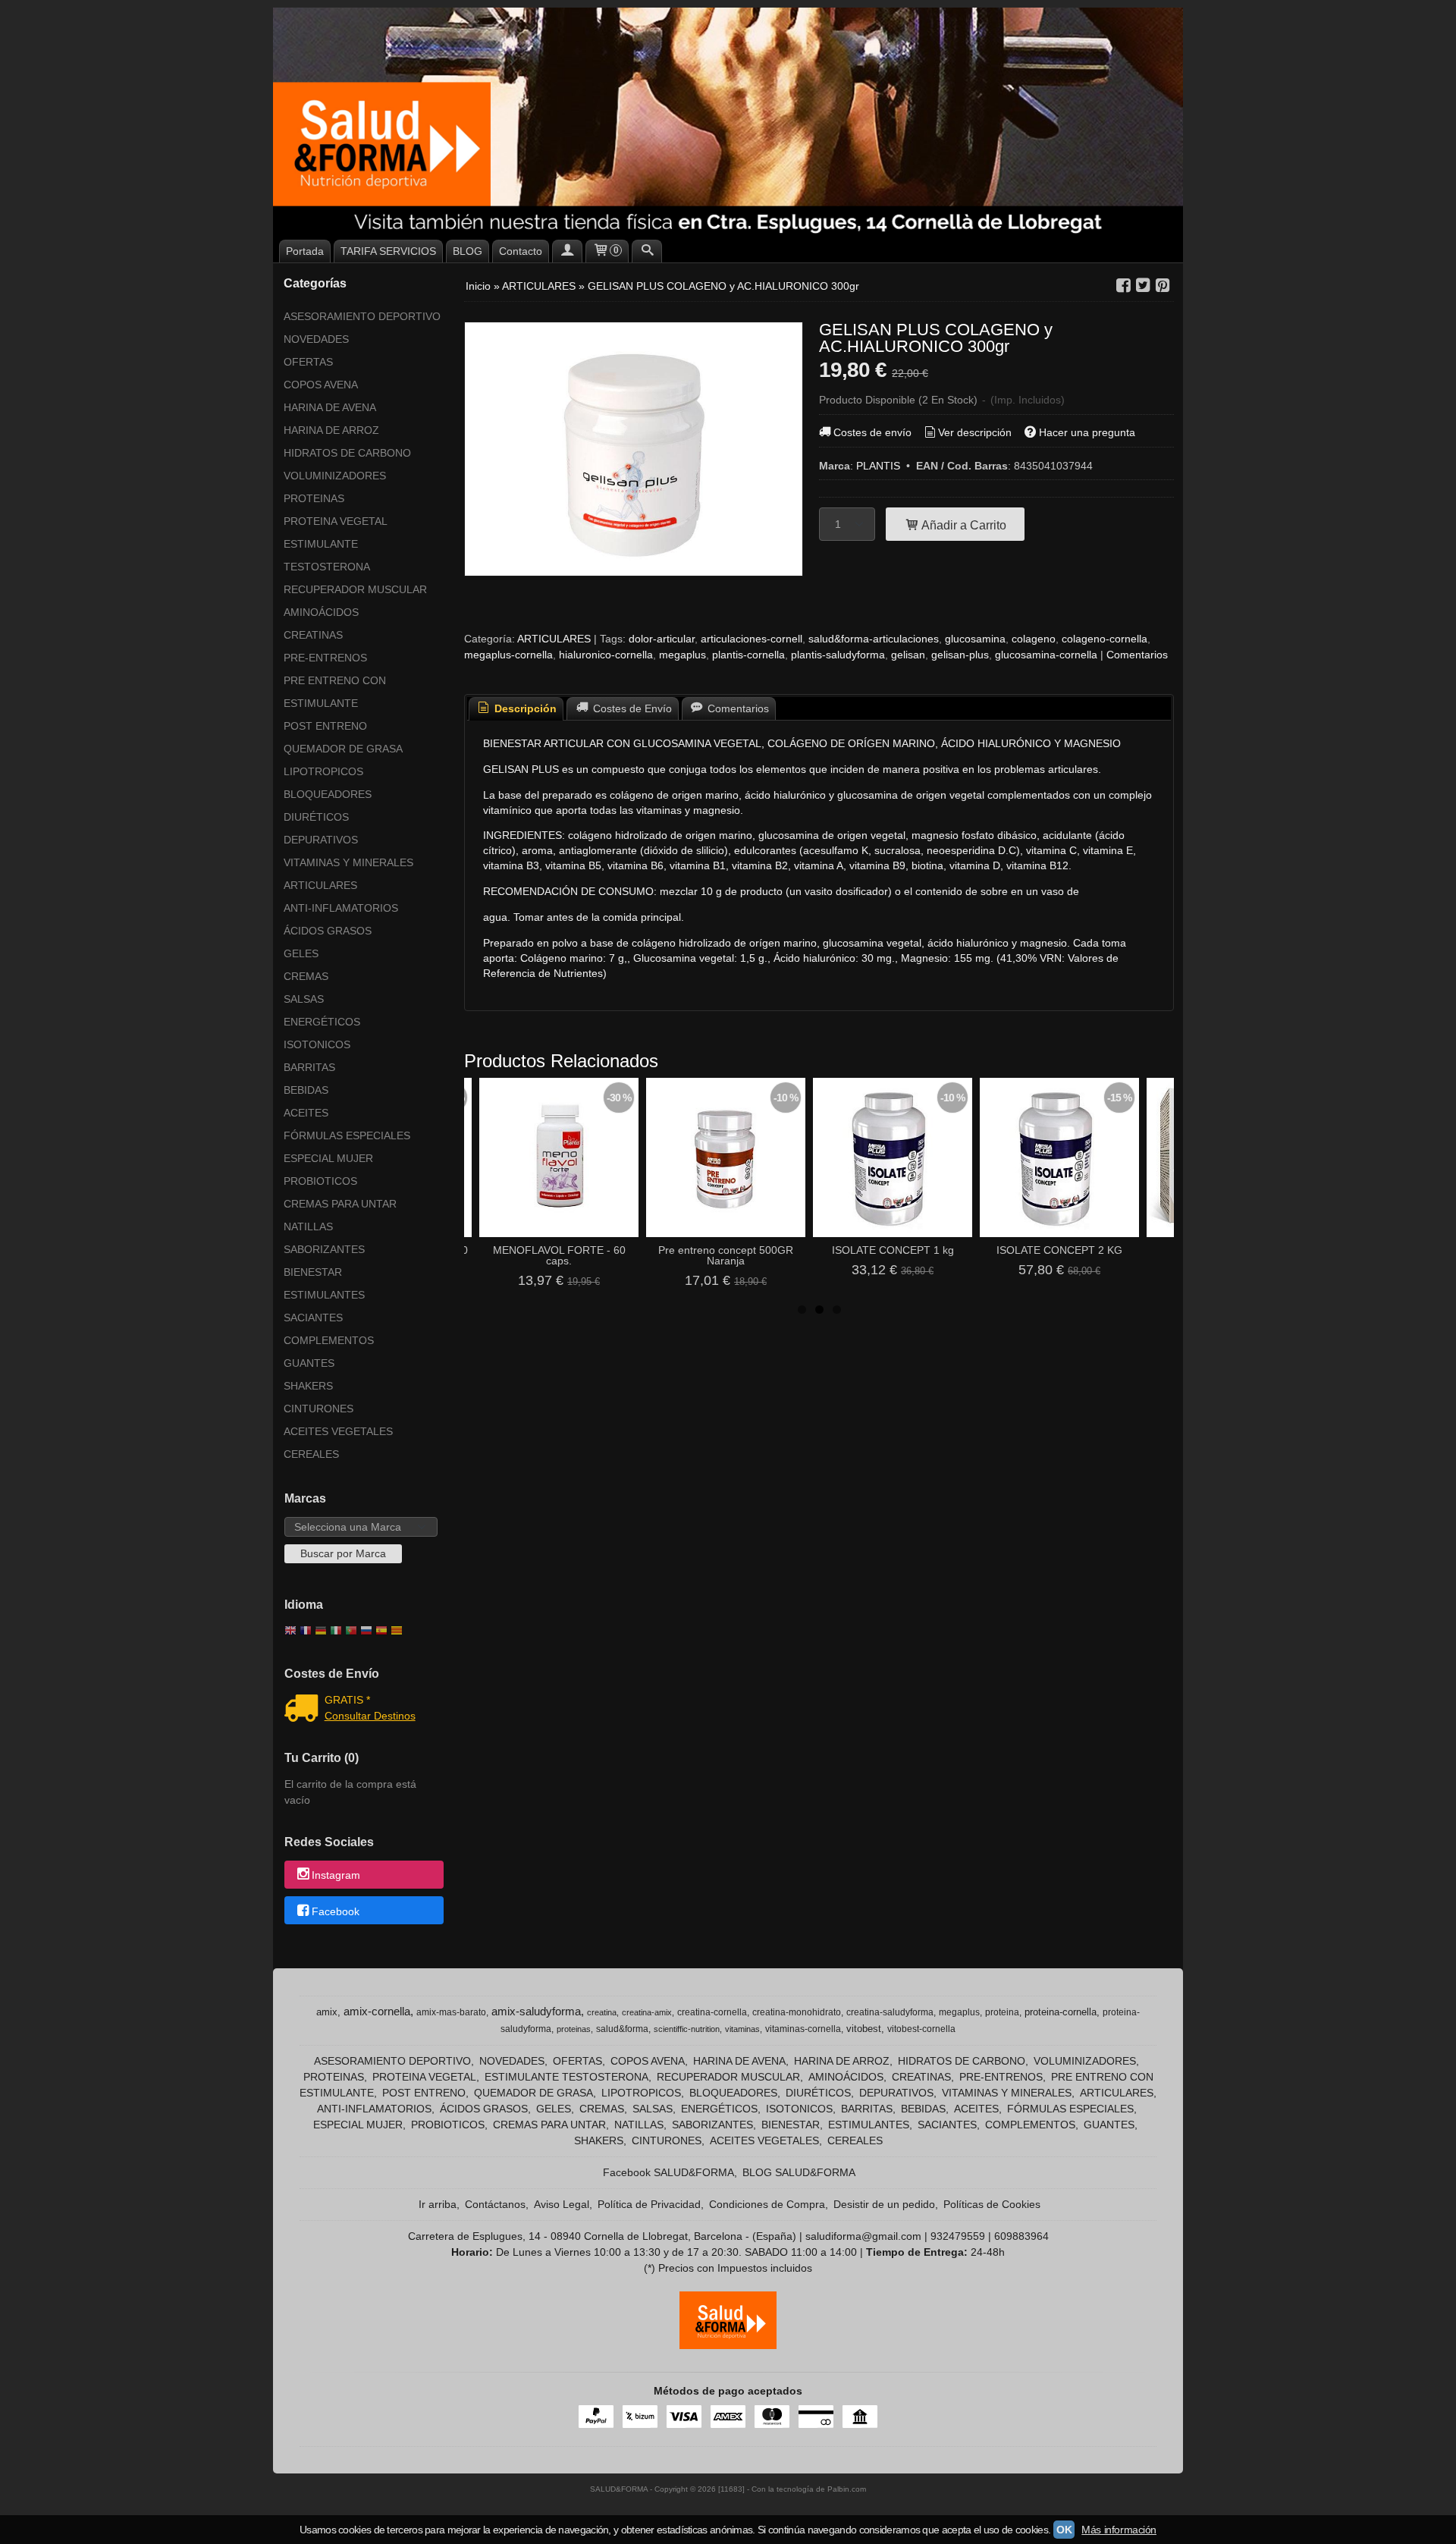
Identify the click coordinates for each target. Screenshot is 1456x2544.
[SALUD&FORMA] (728, 121)
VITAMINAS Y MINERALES (348, 862)
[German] (321, 1632)
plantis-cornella (748, 655)
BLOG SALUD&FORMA (799, 2172)
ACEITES (306, 1113)
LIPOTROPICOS (323, 771)
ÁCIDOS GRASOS (328, 931)
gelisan (908, 655)
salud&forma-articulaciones (874, 639)
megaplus (682, 655)
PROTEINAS (314, 498)
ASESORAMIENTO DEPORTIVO (362, 316)
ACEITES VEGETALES (338, 1431)
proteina (1002, 2012)
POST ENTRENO (325, 726)
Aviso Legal (562, 2204)
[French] (306, 1632)
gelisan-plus (960, 655)
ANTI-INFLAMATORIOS (341, 908)
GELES (301, 953)
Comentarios (1137, 655)
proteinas (574, 2029)
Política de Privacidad (649, 2204)
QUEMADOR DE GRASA (343, 749)
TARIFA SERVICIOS (388, 251)
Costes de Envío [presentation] (631, 708)
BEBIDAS (306, 1090)
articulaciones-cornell (752, 639)
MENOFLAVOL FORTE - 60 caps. (559, 1255)
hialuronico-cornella (606, 655)
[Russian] (366, 1632)
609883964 (1021, 2236)
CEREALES (311, 1454)
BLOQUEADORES (328, 794)
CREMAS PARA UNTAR (340, 1204)
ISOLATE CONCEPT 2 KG (1059, 1250)
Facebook (336, 1911)
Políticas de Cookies (992, 2204)
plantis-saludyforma (838, 655)
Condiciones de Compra (767, 2204)
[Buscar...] (647, 251)
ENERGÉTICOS (322, 1022)
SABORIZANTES (324, 1249)
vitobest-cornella (921, 2029)
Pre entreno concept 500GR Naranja (726, 1255)
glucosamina (975, 639)
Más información (1119, 2530)
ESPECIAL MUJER (328, 1158)
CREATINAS (313, 635)
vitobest (864, 2029)
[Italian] (336, 1632)
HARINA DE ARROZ (331, 430)
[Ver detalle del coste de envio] (304, 1710)
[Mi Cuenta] (567, 251)
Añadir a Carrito (963, 525)
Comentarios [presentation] (737, 708)
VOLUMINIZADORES (335, 476)
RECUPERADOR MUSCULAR (355, 589)
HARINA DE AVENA (330, 407)
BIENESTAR (313, 1272)
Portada (305, 251)
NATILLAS (308, 1226)
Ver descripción (975, 432)
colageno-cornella (1105, 639)
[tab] (516, 709)
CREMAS (306, 976)
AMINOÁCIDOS (321, 612)
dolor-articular (662, 639)
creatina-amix (647, 2012)
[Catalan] (398, 1632)
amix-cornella (377, 2012)
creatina (602, 2012)
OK (1064, 2530)
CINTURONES (318, 1409)
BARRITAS (309, 1067)
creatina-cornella (712, 2012)
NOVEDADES (316, 339)
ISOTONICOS (317, 1044)
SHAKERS (308, 1386)
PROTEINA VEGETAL (336, 521)
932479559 (958, 2236)
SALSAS (304, 999)
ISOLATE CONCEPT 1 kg (893, 1250)
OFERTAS (308, 362)
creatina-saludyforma (890, 2012)
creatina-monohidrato (797, 2012)
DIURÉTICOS (316, 817)
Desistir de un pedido (884, 2204)
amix (327, 2012)
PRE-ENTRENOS (325, 658)
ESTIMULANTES (324, 1295)
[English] (290, 1632)
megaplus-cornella (508, 655)
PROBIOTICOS (320, 1181)
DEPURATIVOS (321, 840)
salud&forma (622, 2029)
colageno (1034, 639)
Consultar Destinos (370, 1716)
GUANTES (309, 1363)
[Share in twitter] (1143, 286)
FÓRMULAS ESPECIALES (347, 1135)
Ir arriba (438, 2204)
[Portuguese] (351, 1632)
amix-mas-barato (451, 2012)
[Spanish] (381, 1632)
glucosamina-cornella (1046, 655)
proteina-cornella (1061, 2012)
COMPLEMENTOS (329, 1340)
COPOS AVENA (321, 385)
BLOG (468, 251)
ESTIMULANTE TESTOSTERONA (327, 555)
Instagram (336, 1876)
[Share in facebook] (1123, 286)
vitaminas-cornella (803, 2029)
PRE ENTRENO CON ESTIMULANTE (335, 692)
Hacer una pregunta (1087, 432)
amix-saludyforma (536, 2012)
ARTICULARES (320, 885)
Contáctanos (495, 2204)
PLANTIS (878, 466)
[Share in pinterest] (1163, 286)
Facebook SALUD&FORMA (668, 2172)
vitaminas (742, 2029)
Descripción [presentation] (524, 708)
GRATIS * (347, 1700)
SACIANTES (313, 1318)
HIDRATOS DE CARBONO (347, 453)
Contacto (521, 251)
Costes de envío (872, 432)
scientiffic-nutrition (687, 2029)
